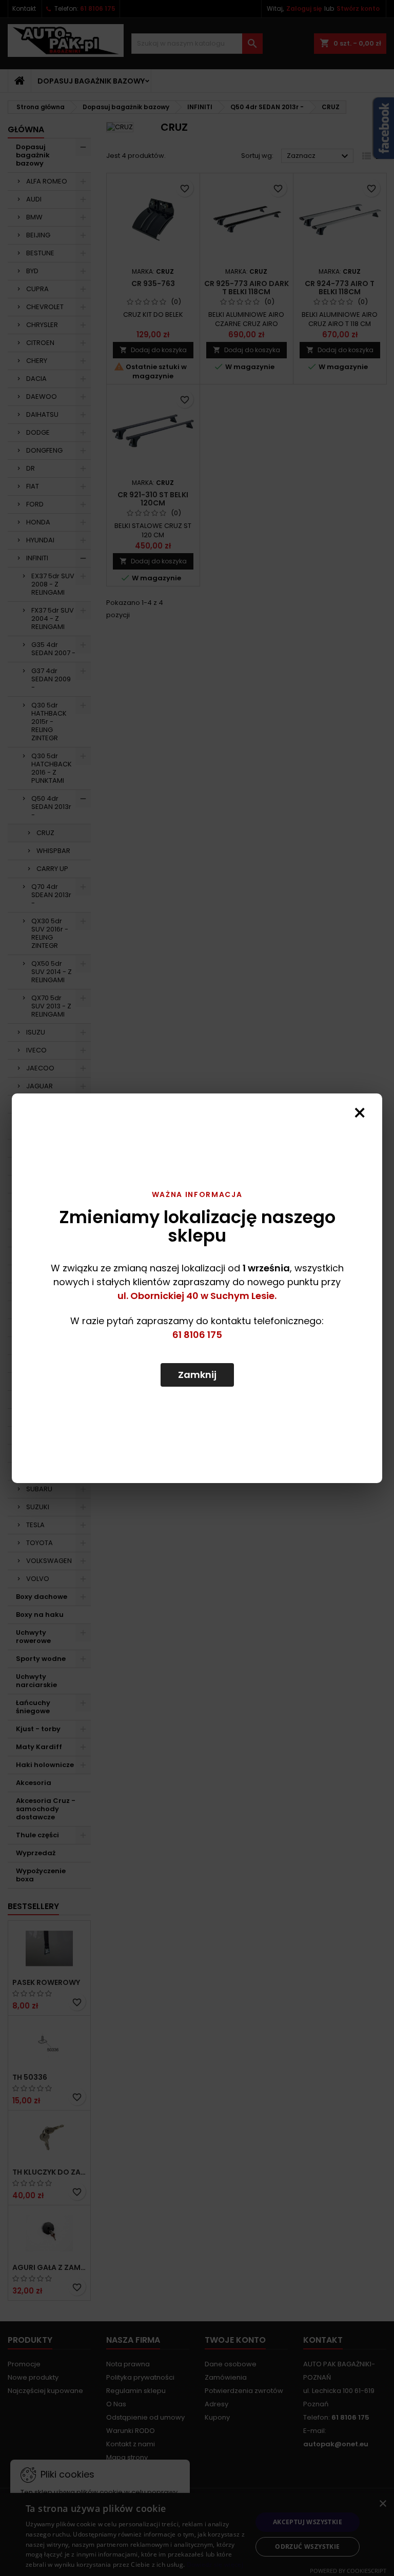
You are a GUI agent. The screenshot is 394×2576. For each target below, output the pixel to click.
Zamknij (197, 1375)
